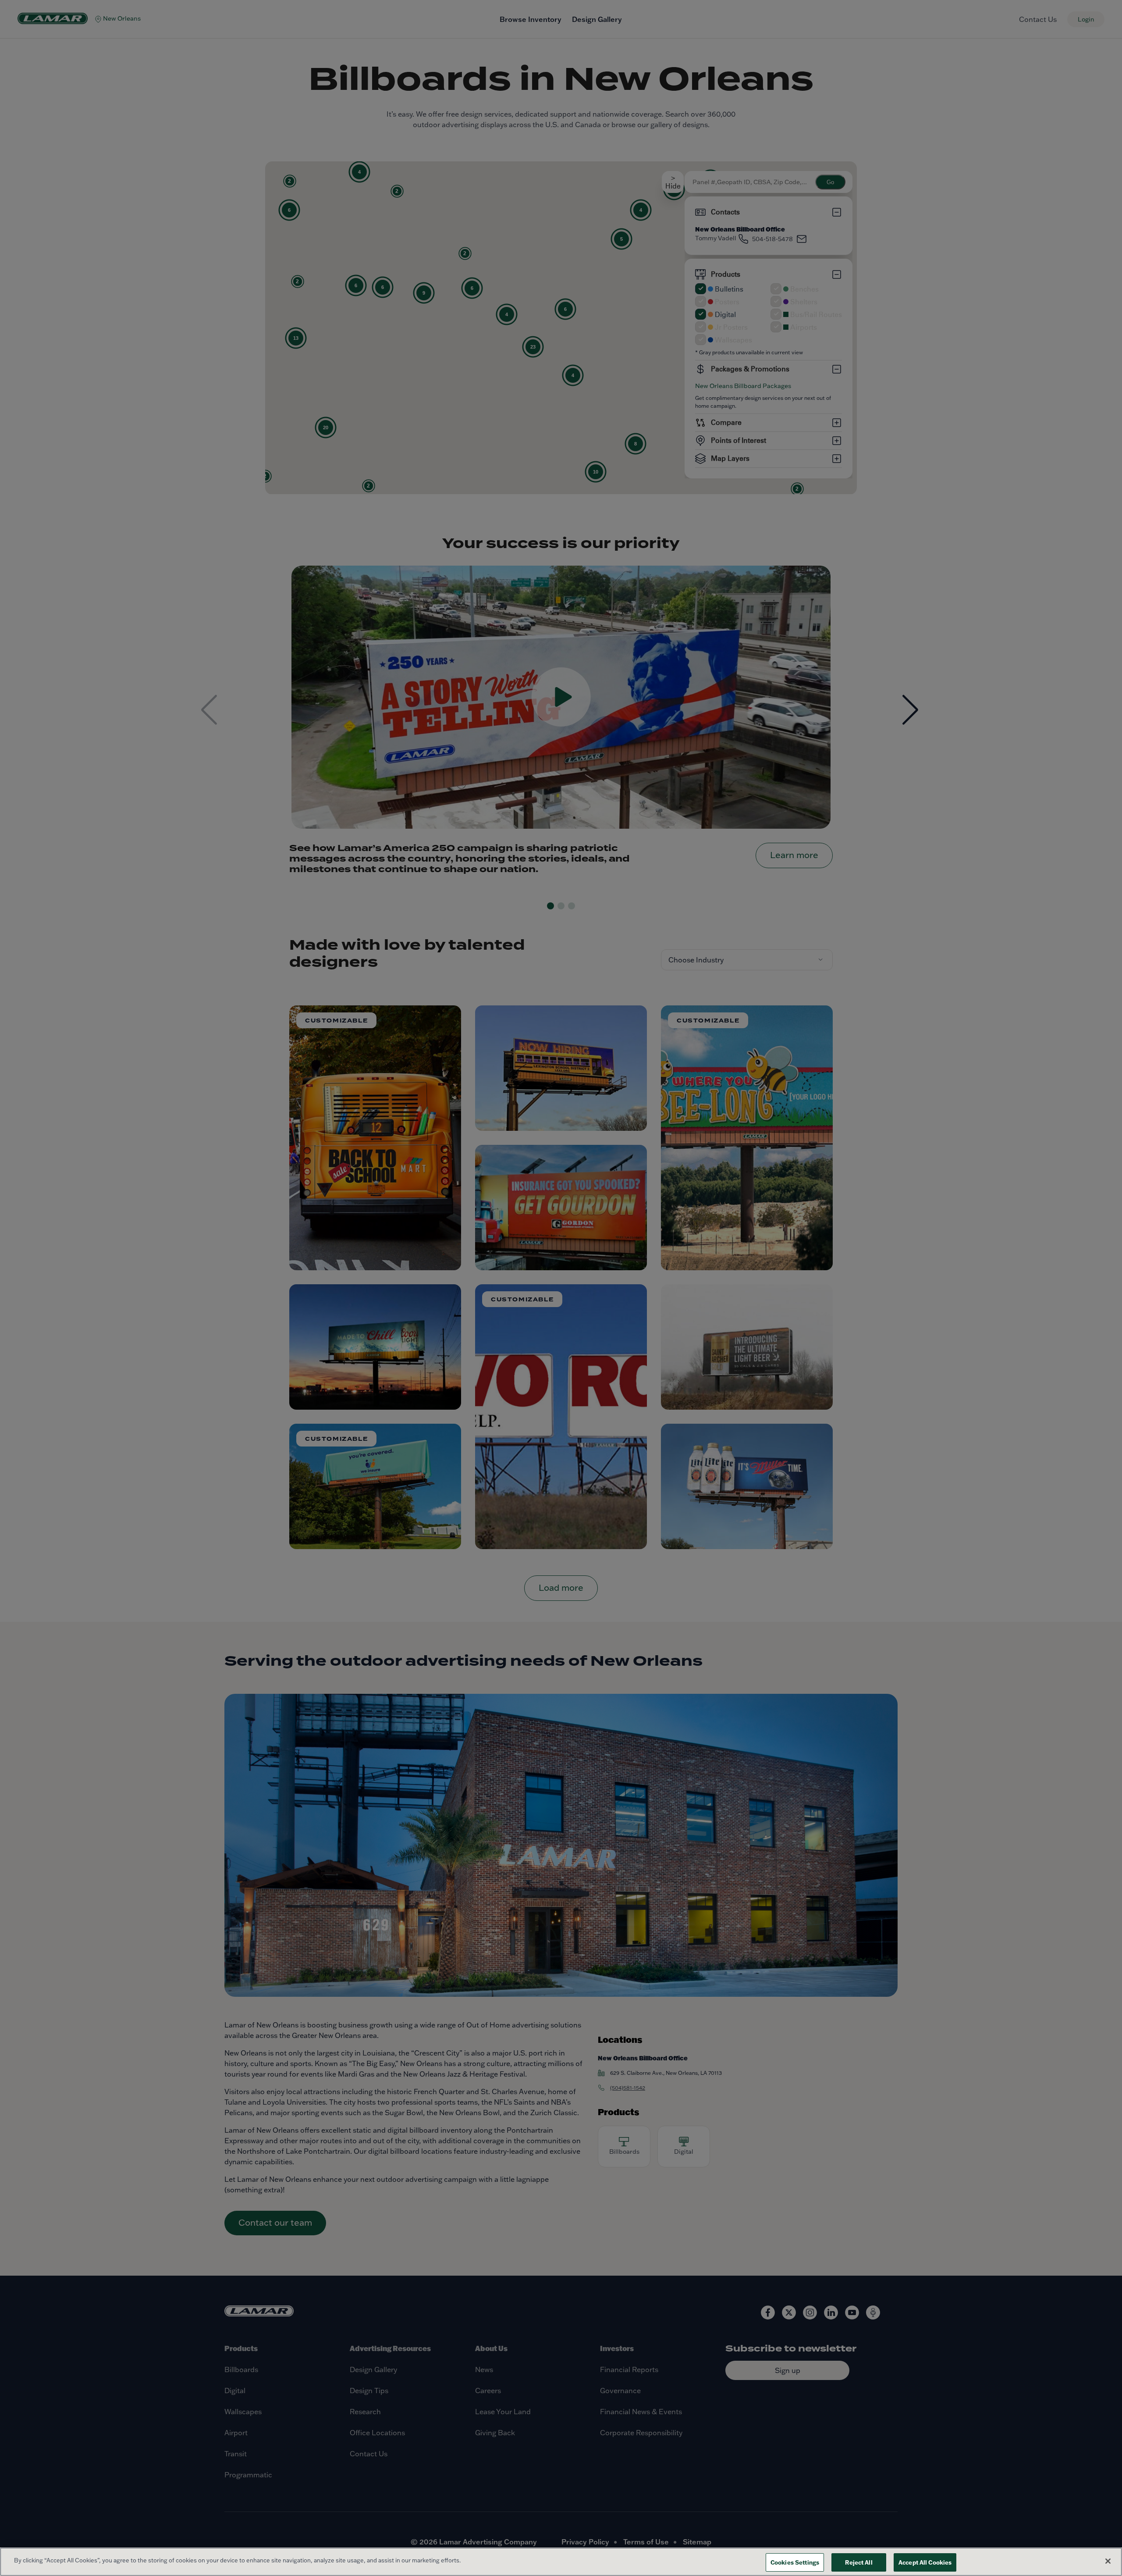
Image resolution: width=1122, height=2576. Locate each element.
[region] (561, 2562)
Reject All (859, 2562)
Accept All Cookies (925, 2562)
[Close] (1108, 2561)
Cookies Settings (795, 2562)
